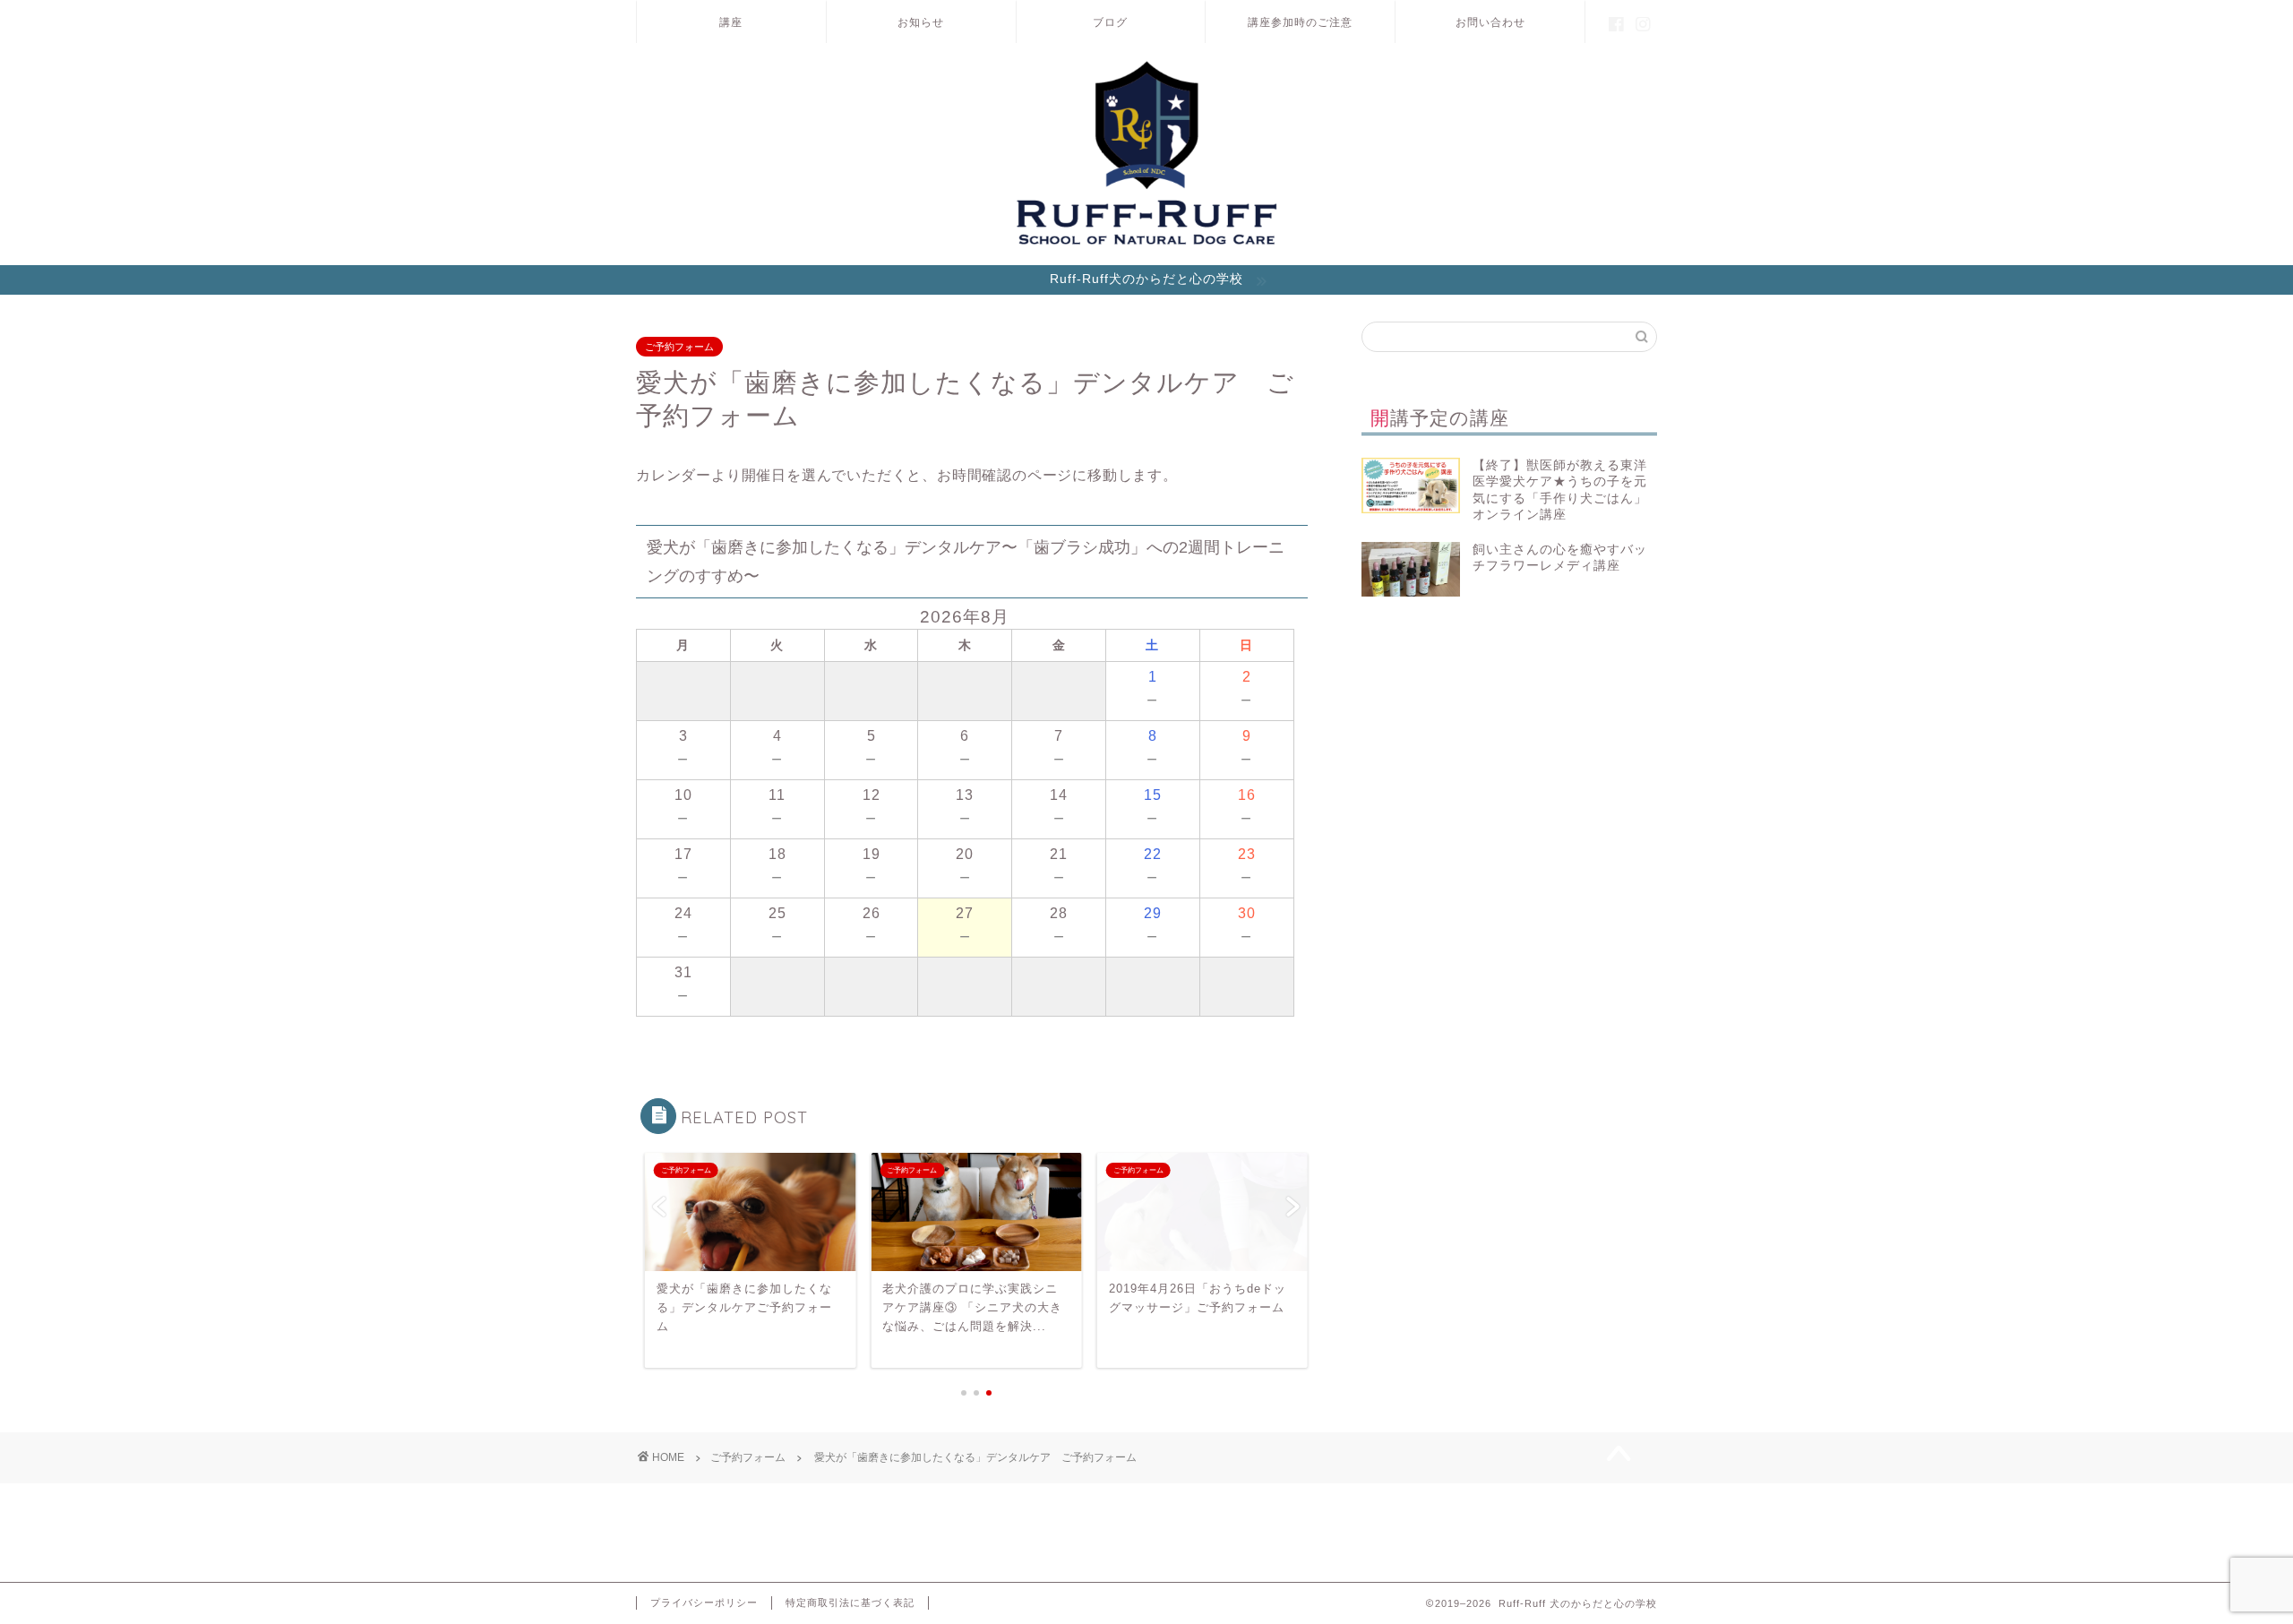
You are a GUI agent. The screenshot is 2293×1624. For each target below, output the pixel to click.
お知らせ (921, 22)
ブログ (1110, 22)
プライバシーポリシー (704, 1603)
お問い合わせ (1490, 22)
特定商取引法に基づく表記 (850, 1603)
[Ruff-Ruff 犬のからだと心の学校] (1146, 244)
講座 (731, 22)
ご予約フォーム (679, 347)
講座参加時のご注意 (1300, 22)
